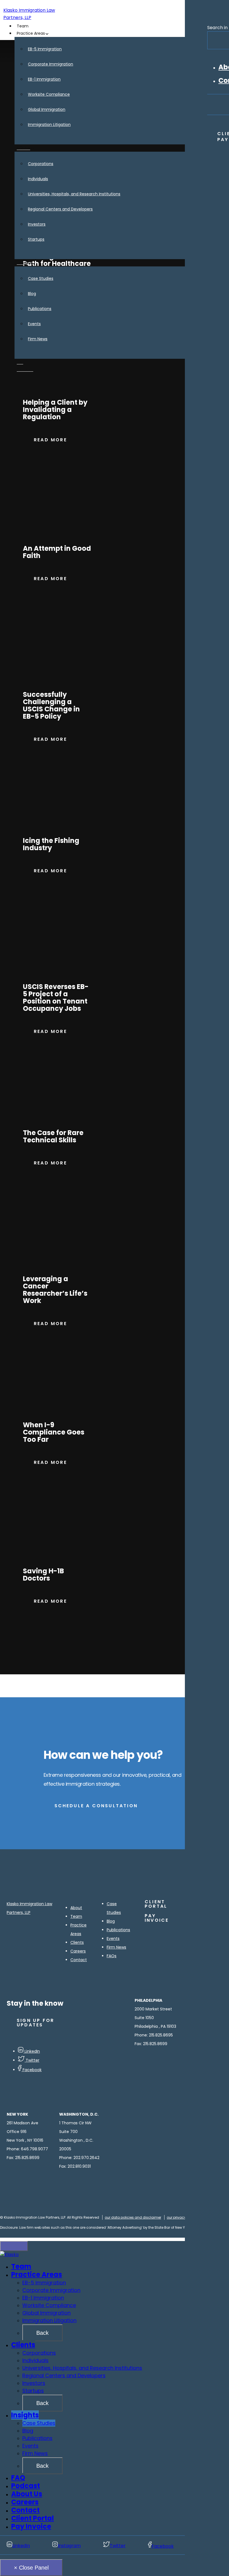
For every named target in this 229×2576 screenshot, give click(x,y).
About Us (27, 2494)
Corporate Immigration (51, 2290)
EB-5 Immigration (44, 2283)
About (76, 1908)
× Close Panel (31, 2568)
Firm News (116, 1947)
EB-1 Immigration (43, 2298)
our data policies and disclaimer (133, 2217)
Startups (33, 2391)
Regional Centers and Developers (64, 2375)
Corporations (39, 2353)
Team (76, 1916)
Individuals (35, 2360)
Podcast (26, 2486)
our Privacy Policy (182, 2217)
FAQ (18, 2478)
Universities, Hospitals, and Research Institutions (82, 2368)
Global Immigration (46, 2313)
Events (113, 1939)
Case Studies (39, 2423)
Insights (25, 2415)
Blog (111, 1921)
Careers (78, 1951)
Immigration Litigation (49, 2320)
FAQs (112, 1956)
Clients (77, 1942)
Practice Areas (37, 2274)
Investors (34, 2383)
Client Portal (33, 2518)
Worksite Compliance (49, 2305)
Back (42, 2333)
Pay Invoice (31, 2526)
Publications (118, 1930)
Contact (79, 1960)
